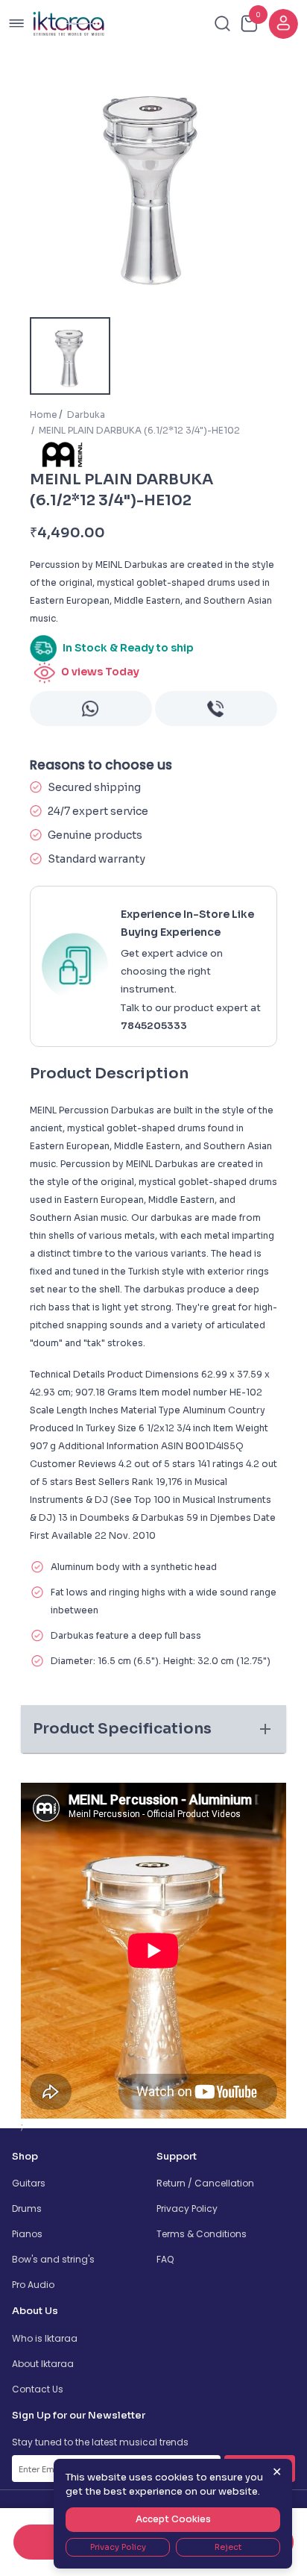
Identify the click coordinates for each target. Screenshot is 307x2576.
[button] (153, 1729)
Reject (228, 2547)
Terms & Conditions (202, 2234)
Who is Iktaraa (45, 2338)
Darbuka (86, 415)
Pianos (27, 2234)
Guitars (29, 2183)
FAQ (165, 2259)
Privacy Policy (187, 2208)
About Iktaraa (43, 2364)
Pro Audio (33, 2285)
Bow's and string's (53, 2259)
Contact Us (38, 2389)
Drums (27, 2208)
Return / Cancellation (205, 2183)
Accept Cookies (173, 2519)
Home (44, 415)
